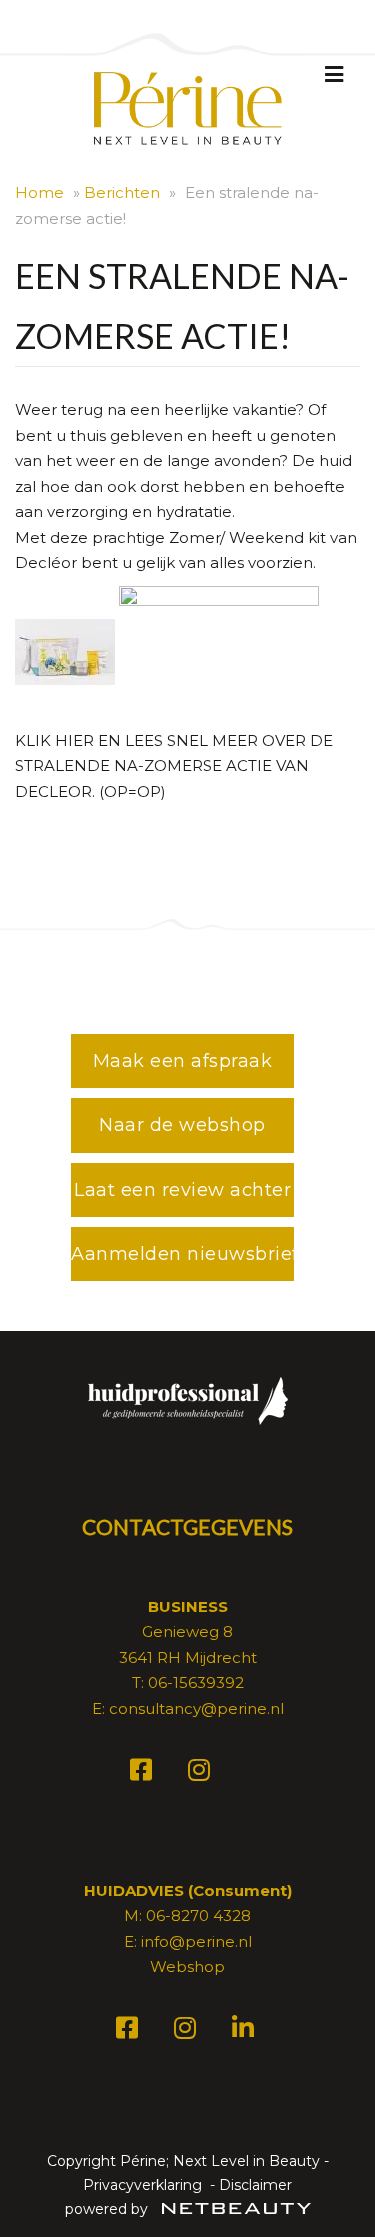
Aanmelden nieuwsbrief (182, 1254)
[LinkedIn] (246, 2031)
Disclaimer (255, 2185)
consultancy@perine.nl (196, 1708)
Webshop (187, 1966)
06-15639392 (196, 1682)
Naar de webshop (182, 1125)
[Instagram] (202, 1773)
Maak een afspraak (183, 1061)
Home (39, 192)
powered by (108, 2209)
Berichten (122, 192)
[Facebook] (144, 1773)
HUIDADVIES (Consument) (188, 1890)
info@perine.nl (196, 1941)
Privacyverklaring (142, 2185)
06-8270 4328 (198, 1915)
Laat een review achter (182, 1190)
